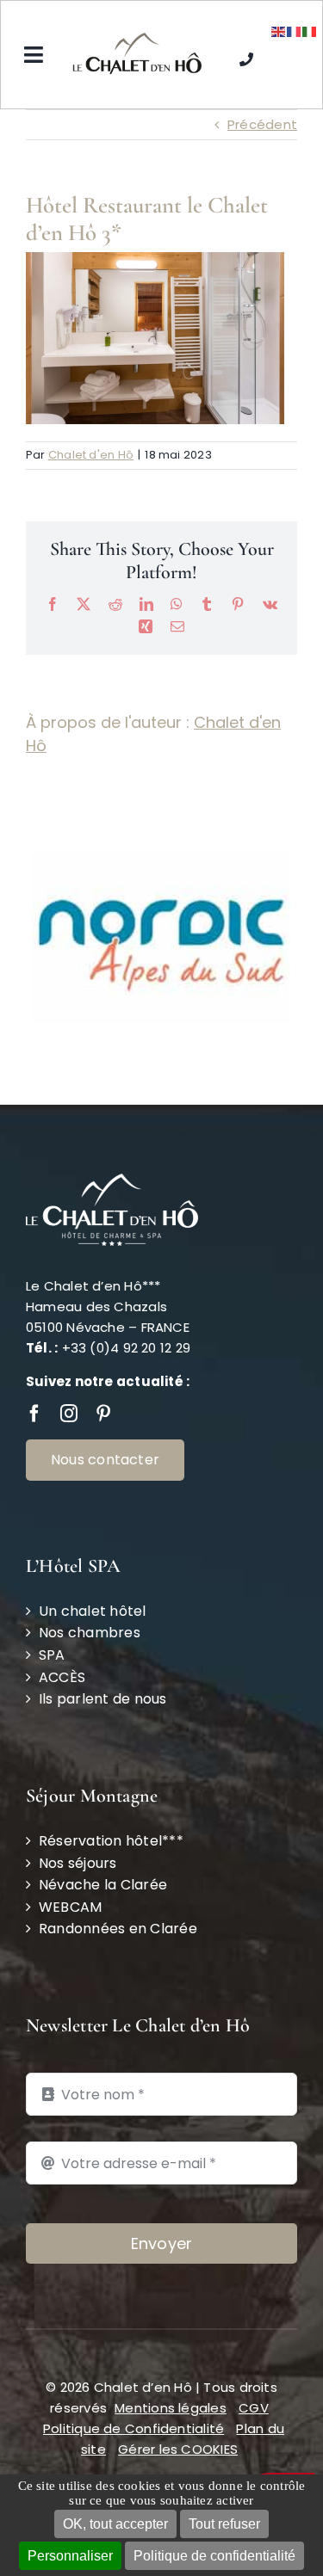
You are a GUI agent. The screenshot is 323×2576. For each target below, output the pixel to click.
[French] (295, 31)
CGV (254, 2350)
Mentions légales (171, 2350)
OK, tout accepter (115, 2524)
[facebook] (34, 1356)
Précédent (262, 124)
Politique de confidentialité (214, 2556)
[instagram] (69, 1356)
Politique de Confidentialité (134, 2371)
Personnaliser (70, 2556)
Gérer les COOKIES (178, 2391)
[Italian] (310, 31)
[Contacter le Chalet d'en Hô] (247, 55)
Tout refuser (224, 2524)
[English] (279, 31)
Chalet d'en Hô (91, 455)
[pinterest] (103, 1356)
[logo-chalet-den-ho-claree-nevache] (137, 39)
